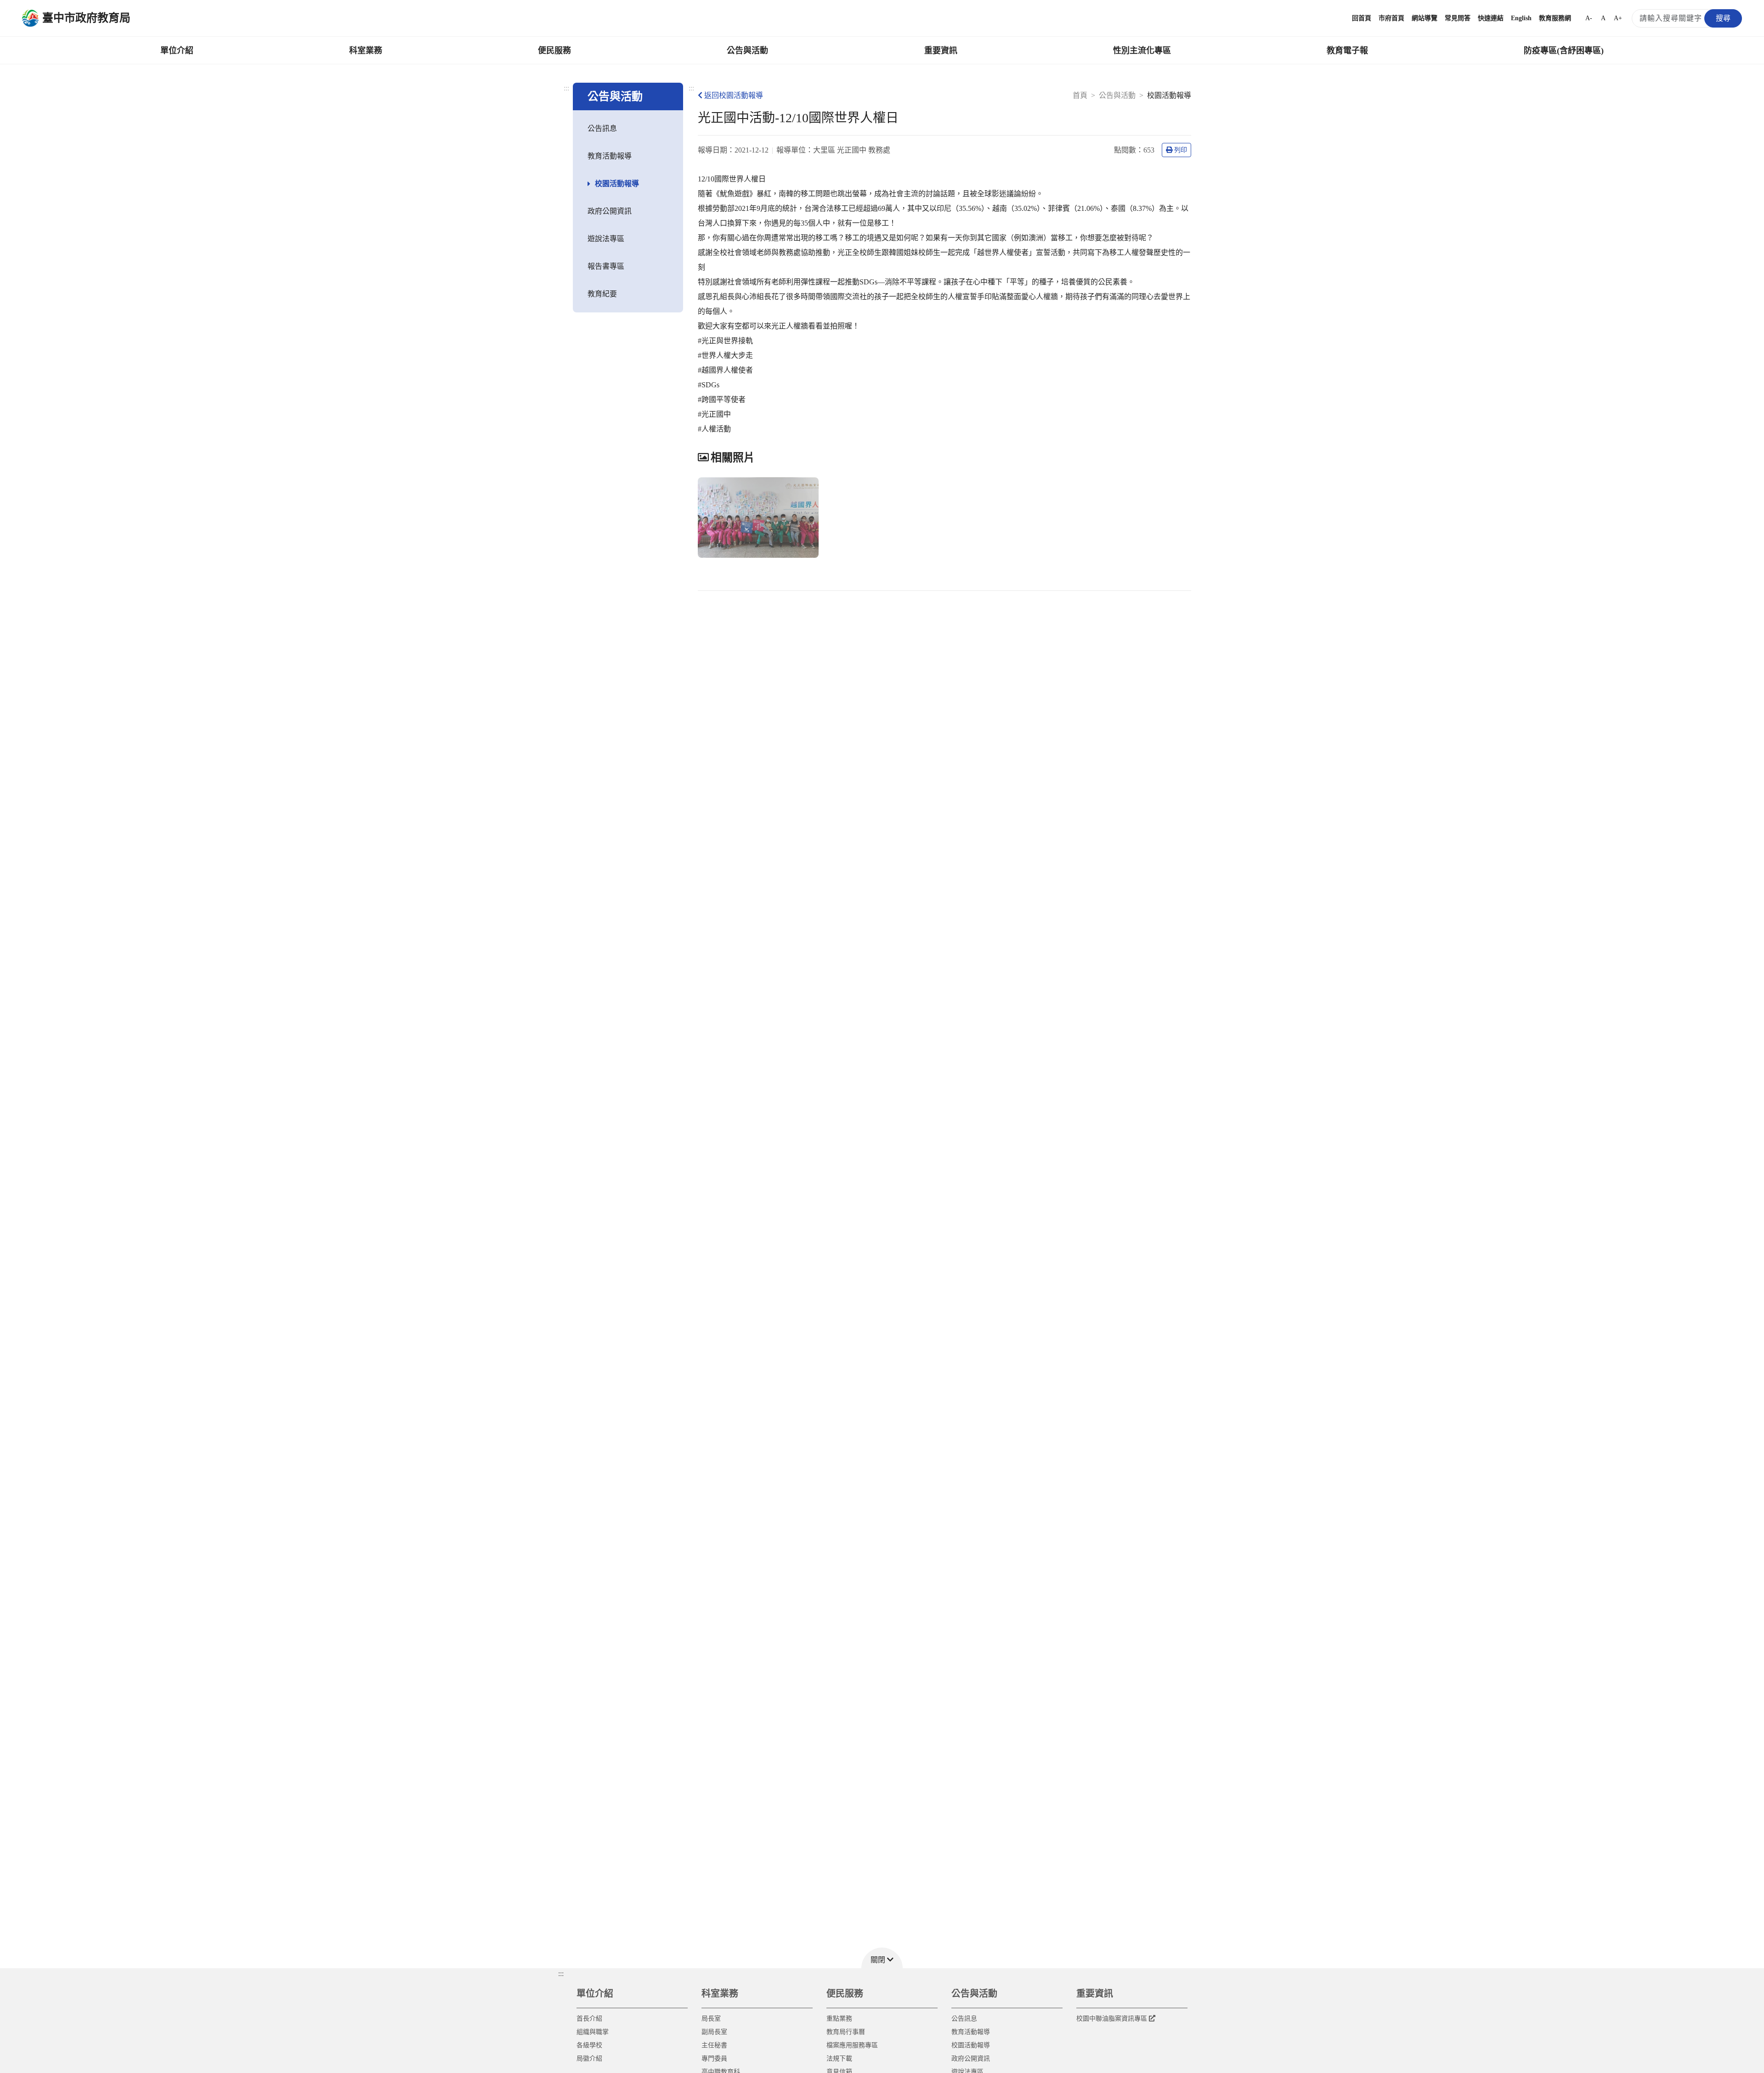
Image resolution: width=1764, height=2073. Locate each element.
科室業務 (366, 51)
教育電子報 (1347, 51)
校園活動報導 (617, 184)
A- (1589, 18)
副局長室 (714, 2032)
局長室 (711, 2019)
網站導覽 (1425, 18)
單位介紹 (177, 51)
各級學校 (589, 2045)
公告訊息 (602, 128)
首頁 (1080, 95)
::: (566, 88)
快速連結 (1491, 18)
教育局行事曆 (846, 2032)
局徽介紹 (589, 2059)
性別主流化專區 (1142, 51)
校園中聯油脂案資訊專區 (1112, 2019)
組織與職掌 (593, 2032)
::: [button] (561, 1974)
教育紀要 (602, 294)
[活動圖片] (758, 518)
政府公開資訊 (610, 211)
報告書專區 (606, 266)
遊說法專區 (606, 239)
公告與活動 (747, 51)
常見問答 (1458, 18)
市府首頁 (1391, 18)
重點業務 (839, 2019)
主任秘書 (714, 2045)
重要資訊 (941, 51)
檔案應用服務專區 (852, 2045)
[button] (882, 1958)
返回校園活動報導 (734, 95)
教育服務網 (1555, 18)
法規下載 (839, 2059)
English (1521, 18)
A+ (1618, 18)
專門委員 (714, 2059)
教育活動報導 (610, 156)
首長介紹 (589, 2019)
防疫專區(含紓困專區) (1564, 51)
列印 (1181, 150)
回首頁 (1362, 18)
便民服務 (554, 51)
